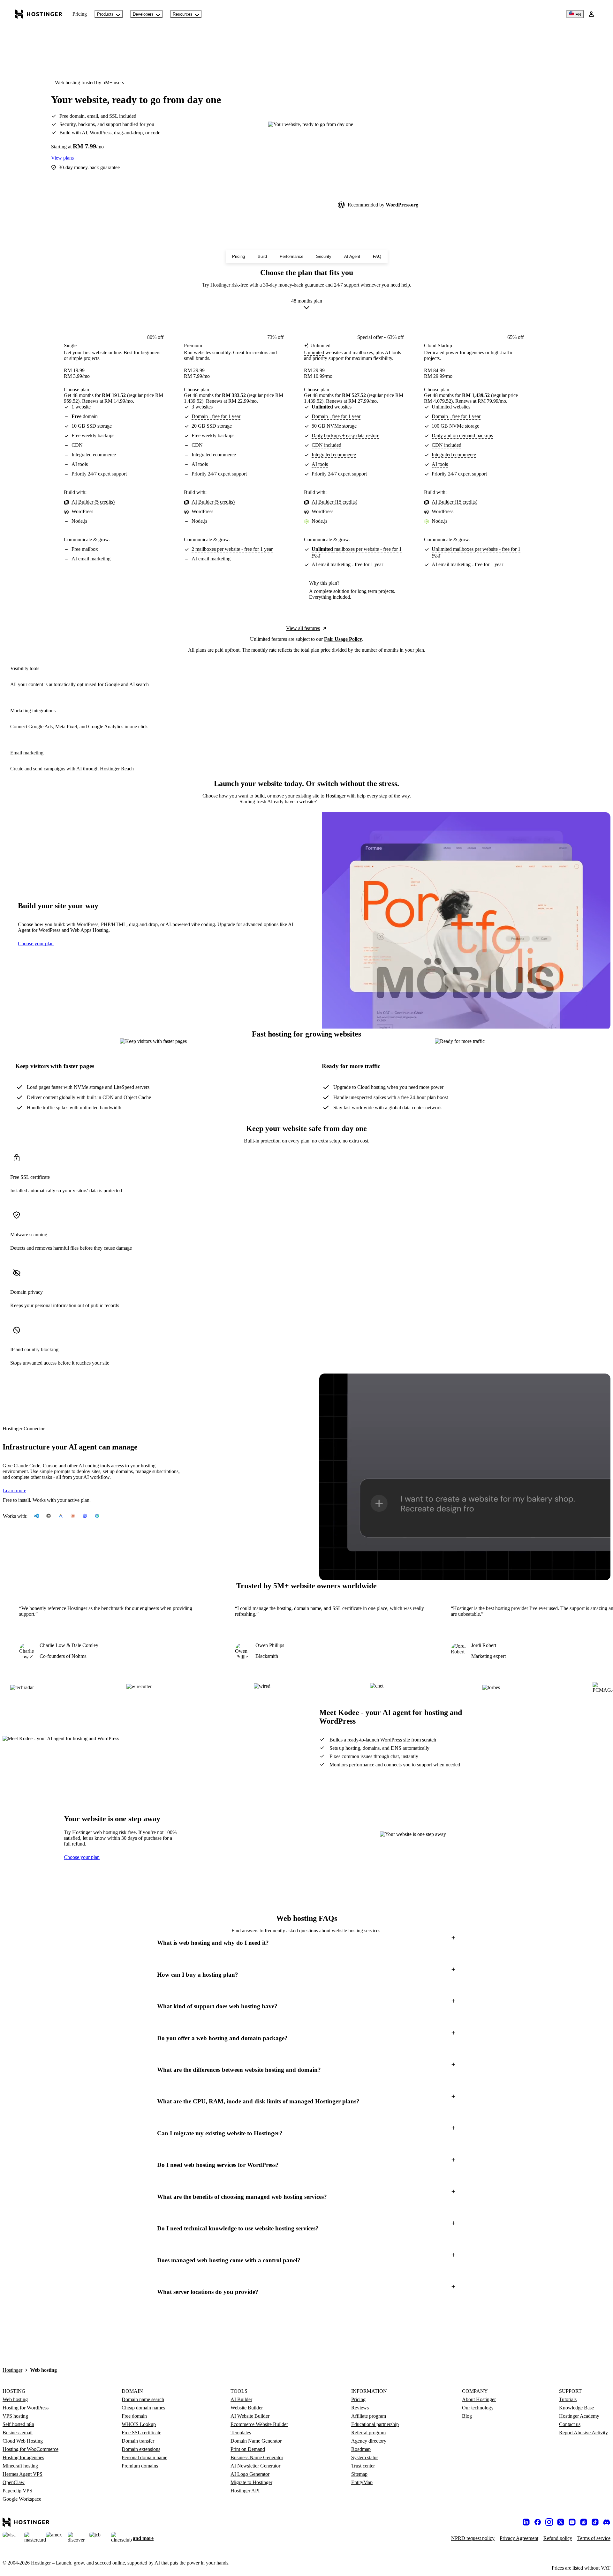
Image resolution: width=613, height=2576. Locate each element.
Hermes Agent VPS (23, 2474)
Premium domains (140, 2466)
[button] (306, 1943)
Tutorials (568, 2399)
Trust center (363, 2466)
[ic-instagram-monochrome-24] (549, 2522)
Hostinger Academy (579, 2416)
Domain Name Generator (256, 2441)
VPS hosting (15, 2416)
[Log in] (591, 14)
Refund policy (558, 2538)
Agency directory (369, 2441)
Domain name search (143, 2399)
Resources (183, 14)
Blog (467, 2416)
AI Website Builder (250, 2416)
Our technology (478, 2408)
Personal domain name (144, 2457)
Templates (241, 2433)
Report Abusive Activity (583, 2433)
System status (365, 2457)
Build (262, 256)
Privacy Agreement (519, 2538)
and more (143, 2538)
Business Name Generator (257, 2457)
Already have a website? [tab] (292, 801)
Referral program (368, 2433)
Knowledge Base (576, 2408)
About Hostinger (479, 2399)
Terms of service (594, 2538)
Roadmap (361, 2449)
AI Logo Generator (250, 2474)
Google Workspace (22, 2499)
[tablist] (306, 802)
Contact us (570, 2424)
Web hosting (15, 2399)
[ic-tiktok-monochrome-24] (595, 2522)
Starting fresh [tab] (253, 801)
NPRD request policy (473, 2538)
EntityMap (362, 2482)
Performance (291, 256)
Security (324, 256)
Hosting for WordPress (26, 2408)
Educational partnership (375, 2424)
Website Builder (247, 2408)
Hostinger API (245, 2491)
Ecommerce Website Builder (259, 2424)
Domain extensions (141, 2449)
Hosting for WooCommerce (30, 2449)
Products (105, 14)
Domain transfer (138, 2441)
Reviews (360, 2408)
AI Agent (352, 256)
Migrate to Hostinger (251, 2482)
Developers (143, 14)
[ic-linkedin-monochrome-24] (526, 2522)
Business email (18, 2433)
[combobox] (307, 305)
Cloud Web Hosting (23, 2441)
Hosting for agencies (23, 2457)
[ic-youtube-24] (572, 2522)
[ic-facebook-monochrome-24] (538, 2522)
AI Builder (241, 2399)
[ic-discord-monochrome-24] (607, 2522)
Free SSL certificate (141, 2433)
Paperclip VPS (17, 2491)
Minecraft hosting (20, 2466)
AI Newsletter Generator (255, 2466)
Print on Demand (248, 2449)
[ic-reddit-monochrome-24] (584, 2522)
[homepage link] (39, 14)
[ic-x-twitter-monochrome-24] (561, 2522)
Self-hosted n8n (18, 2424)
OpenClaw (14, 2482)
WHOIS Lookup (139, 2424)
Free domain (134, 2416)
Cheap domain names (143, 2408)
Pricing (80, 14)
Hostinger (12, 2370)
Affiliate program (369, 2416)
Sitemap (359, 2474)
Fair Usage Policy (343, 639)
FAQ (377, 256)
